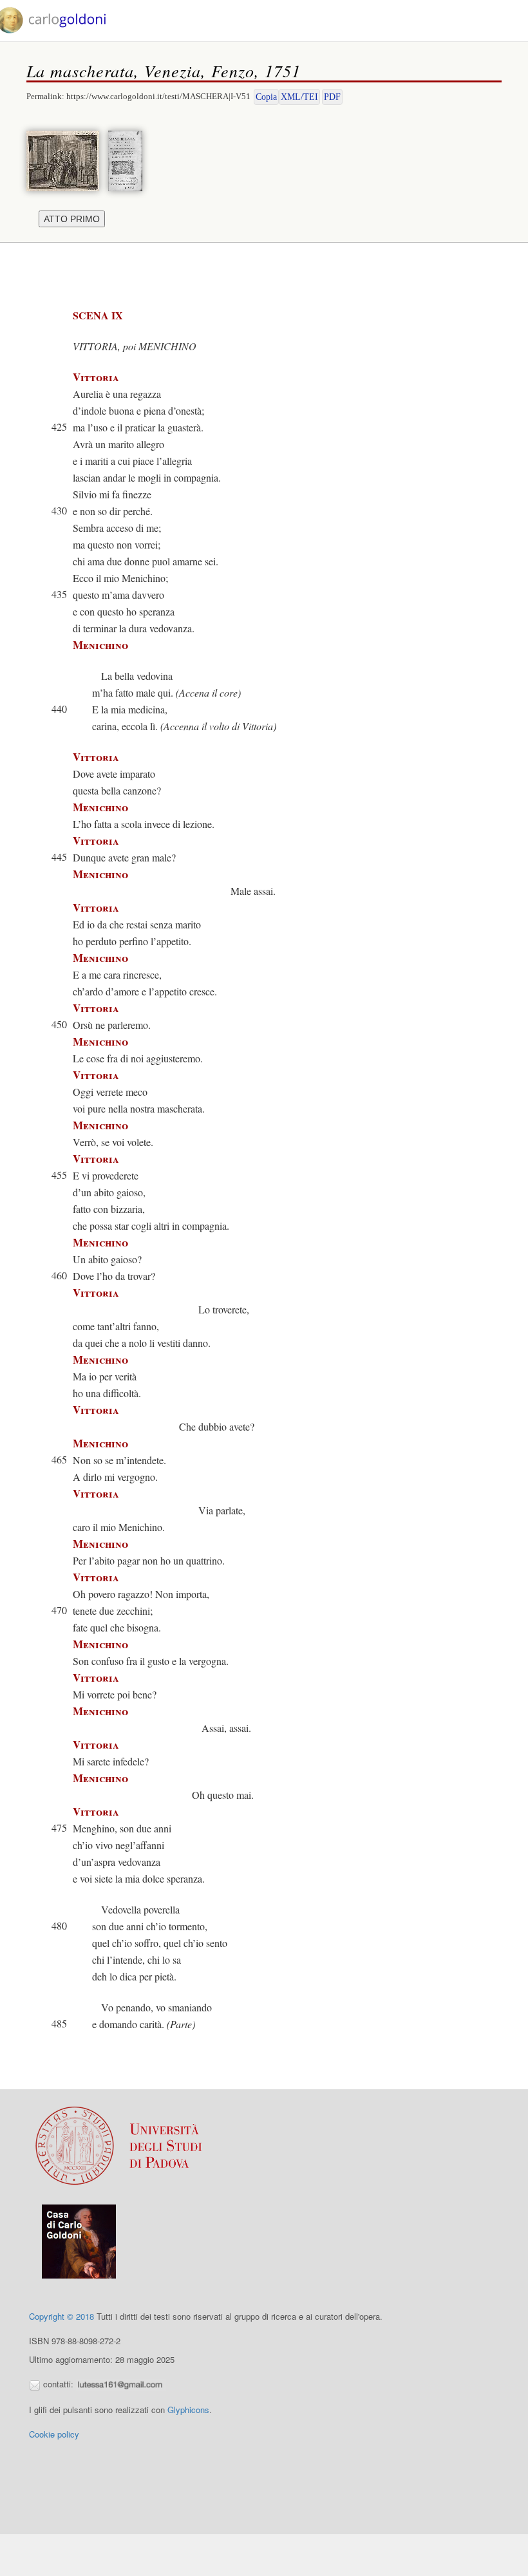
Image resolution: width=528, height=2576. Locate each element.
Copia (266, 97)
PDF (332, 97)
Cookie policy (54, 2434)
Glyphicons (188, 2410)
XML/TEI (299, 97)
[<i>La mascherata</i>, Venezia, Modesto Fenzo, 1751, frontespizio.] (128, 159)
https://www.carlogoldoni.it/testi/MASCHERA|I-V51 (158, 96)
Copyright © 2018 (61, 2316)
